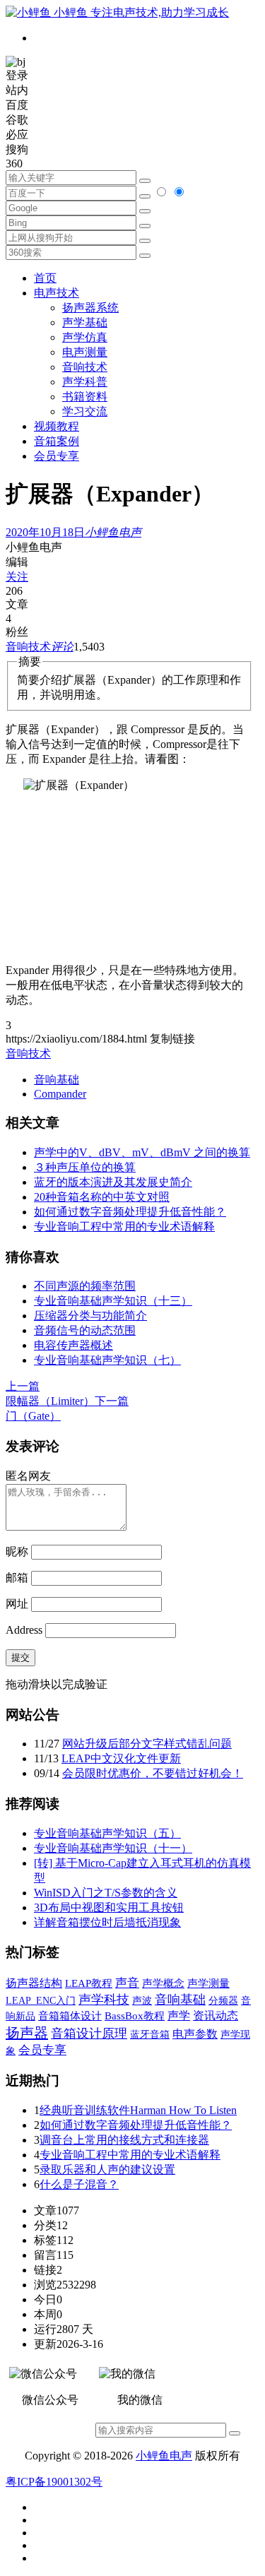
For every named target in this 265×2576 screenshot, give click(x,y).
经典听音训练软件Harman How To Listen (138, 2110)
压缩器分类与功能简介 (90, 1316)
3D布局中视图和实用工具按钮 (109, 1907)
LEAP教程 (89, 1983)
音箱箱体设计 (70, 2016)
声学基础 (85, 322)
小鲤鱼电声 (164, 2456)
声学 (179, 2016)
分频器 (223, 2001)
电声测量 (85, 352)
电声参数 (195, 2034)
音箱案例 (57, 441)
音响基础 (57, 1080)
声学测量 (208, 1983)
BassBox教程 (135, 2016)
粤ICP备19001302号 (54, 2482)
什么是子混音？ (79, 2184)
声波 (142, 2000)
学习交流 (85, 411)
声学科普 (85, 382)
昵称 (17, 1551)
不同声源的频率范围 (85, 1286)
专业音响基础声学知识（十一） (113, 1848)
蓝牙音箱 (150, 2034)
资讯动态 (216, 2016)
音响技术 (85, 367)
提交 (20, 1657)
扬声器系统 (90, 308)
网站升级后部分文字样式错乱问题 (147, 1744)
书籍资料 (85, 397)
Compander (60, 1094)
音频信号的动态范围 (85, 1330)
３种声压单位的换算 (85, 1167)
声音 (127, 1983)
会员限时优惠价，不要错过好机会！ (153, 1773)
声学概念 (163, 1983)
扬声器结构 (34, 1983)
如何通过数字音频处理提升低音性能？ (130, 1212)
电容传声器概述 (73, 1345)
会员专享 (57, 456)
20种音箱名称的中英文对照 (102, 1197)
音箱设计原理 (89, 2034)
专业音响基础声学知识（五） (107, 1833)
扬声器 (27, 2033)
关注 (17, 577)
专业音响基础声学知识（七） (107, 1360)
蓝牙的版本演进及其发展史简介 (113, 1182)
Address (25, 1630)
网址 (17, 1604)
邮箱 (17, 1578)
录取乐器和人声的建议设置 (107, 2170)
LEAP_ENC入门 (41, 2001)
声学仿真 (85, 337)
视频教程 (57, 426)
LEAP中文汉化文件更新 (121, 1758)
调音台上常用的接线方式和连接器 (124, 2140)
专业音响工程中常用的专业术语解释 (124, 1227)
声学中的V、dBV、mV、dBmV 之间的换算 (142, 1152)
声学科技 (104, 2000)
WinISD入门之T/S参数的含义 (106, 1893)
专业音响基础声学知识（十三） (113, 1301)
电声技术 (57, 293)
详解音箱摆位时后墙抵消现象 (107, 1922)
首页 (45, 278)
